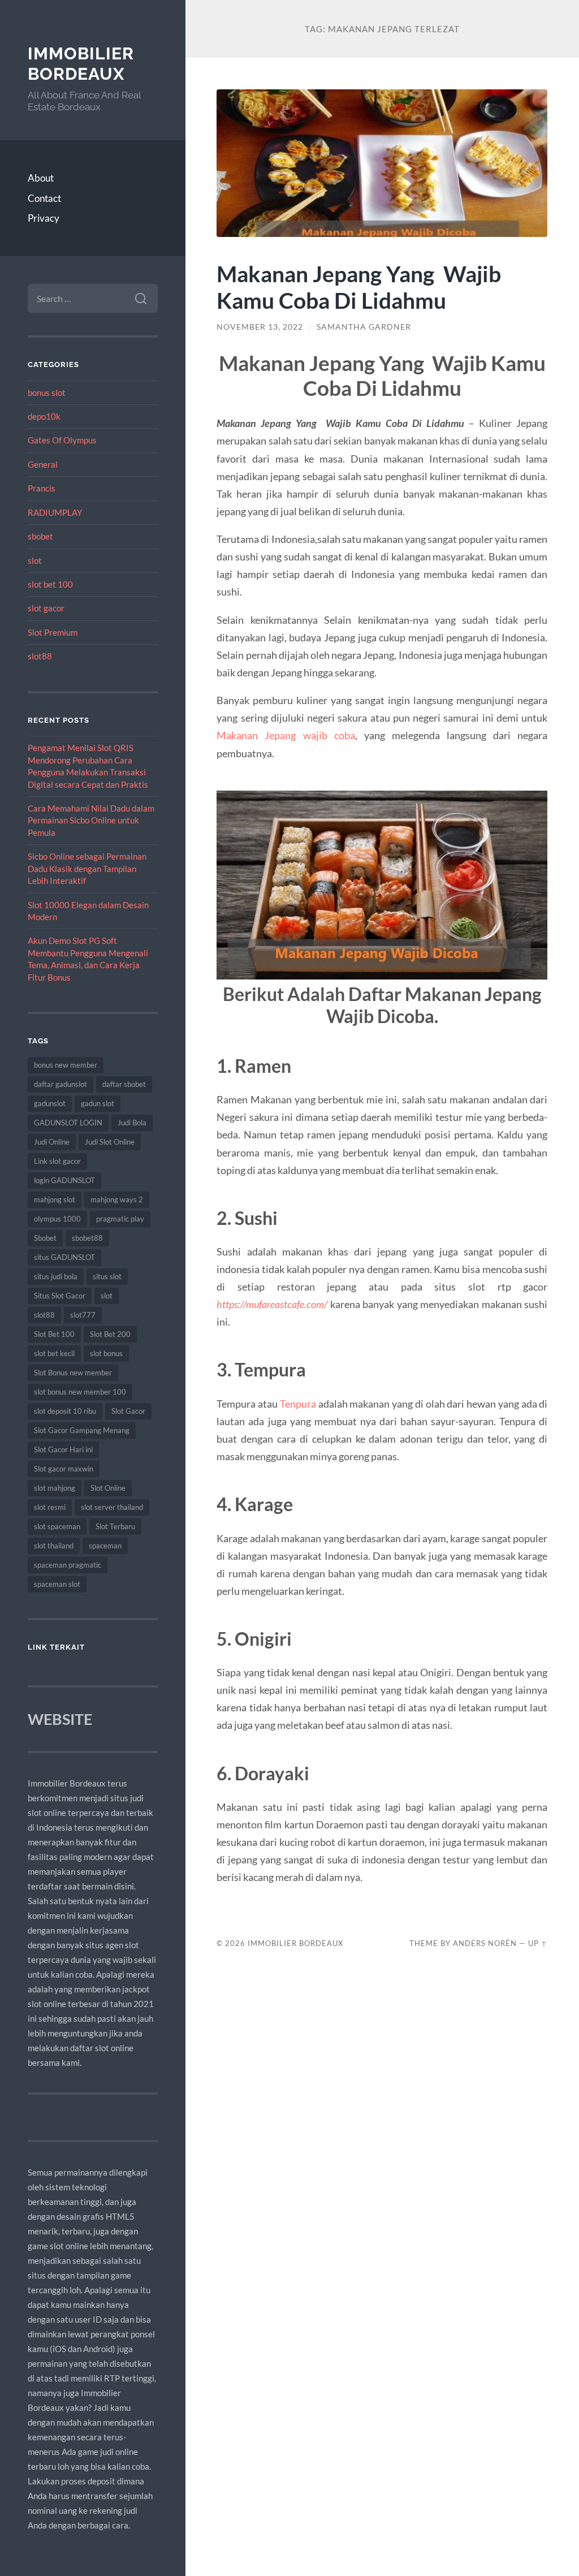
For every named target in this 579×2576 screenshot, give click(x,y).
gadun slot (98, 1103)
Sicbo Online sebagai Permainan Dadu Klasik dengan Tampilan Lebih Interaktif (87, 868)
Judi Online (52, 1142)
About (41, 178)
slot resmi (50, 1507)
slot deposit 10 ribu (65, 1411)
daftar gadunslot (61, 1084)
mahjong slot (55, 1199)
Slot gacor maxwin (64, 1469)
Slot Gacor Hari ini (63, 1449)
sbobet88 (87, 1238)
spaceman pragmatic (68, 1565)
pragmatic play (120, 1219)
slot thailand (54, 1546)
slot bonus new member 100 (80, 1392)
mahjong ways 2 (117, 1199)
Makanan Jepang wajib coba (286, 735)
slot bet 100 (50, 584)
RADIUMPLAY (55, 512)
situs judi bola (56, 1276)
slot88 (40, 656)
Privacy (44, 218)
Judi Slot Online (110, 1142)
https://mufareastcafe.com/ (272, 1304)
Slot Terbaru (115, 1526)
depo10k (44, 416)
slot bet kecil (54, 1353)
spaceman (105, 1546)
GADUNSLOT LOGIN (68, 1123)
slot (35, 560)
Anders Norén (485, 1943)
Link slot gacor (57, 1161)
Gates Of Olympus (62, 440)
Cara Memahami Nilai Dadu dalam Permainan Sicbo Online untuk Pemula (91, 820)
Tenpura (298, 1404)
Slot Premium (53, 632)
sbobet (40, 536)
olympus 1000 (57, 1219)
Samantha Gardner (364, 327)
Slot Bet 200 (110, 1334)
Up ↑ (538, 1943)
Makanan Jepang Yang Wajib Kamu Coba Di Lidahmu (359, 287)
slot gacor (46, 608)
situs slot (107, 1276)
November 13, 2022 (260, 327)
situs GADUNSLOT (64, 1257)
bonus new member (66, 1065)
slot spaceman (57, 1526)
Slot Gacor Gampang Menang (82, 1430)
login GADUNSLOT (64, 1180)
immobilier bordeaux (81, 64)
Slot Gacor (128, 1411)
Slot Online (108, 1488)
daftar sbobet (124, 1084)
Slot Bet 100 (54, 1334)
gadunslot (50, 1103)
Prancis (42, 488)
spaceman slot (57, 1584)
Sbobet (45, 1238)
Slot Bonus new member (73, 1373)
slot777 (83, 1315)
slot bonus (106, 1353)
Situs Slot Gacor (60, 1296)
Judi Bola (132, 1123)
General (43, 464)
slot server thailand (112, 1507)
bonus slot (47, 392)
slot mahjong (55, 1488)
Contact (44, 198)
